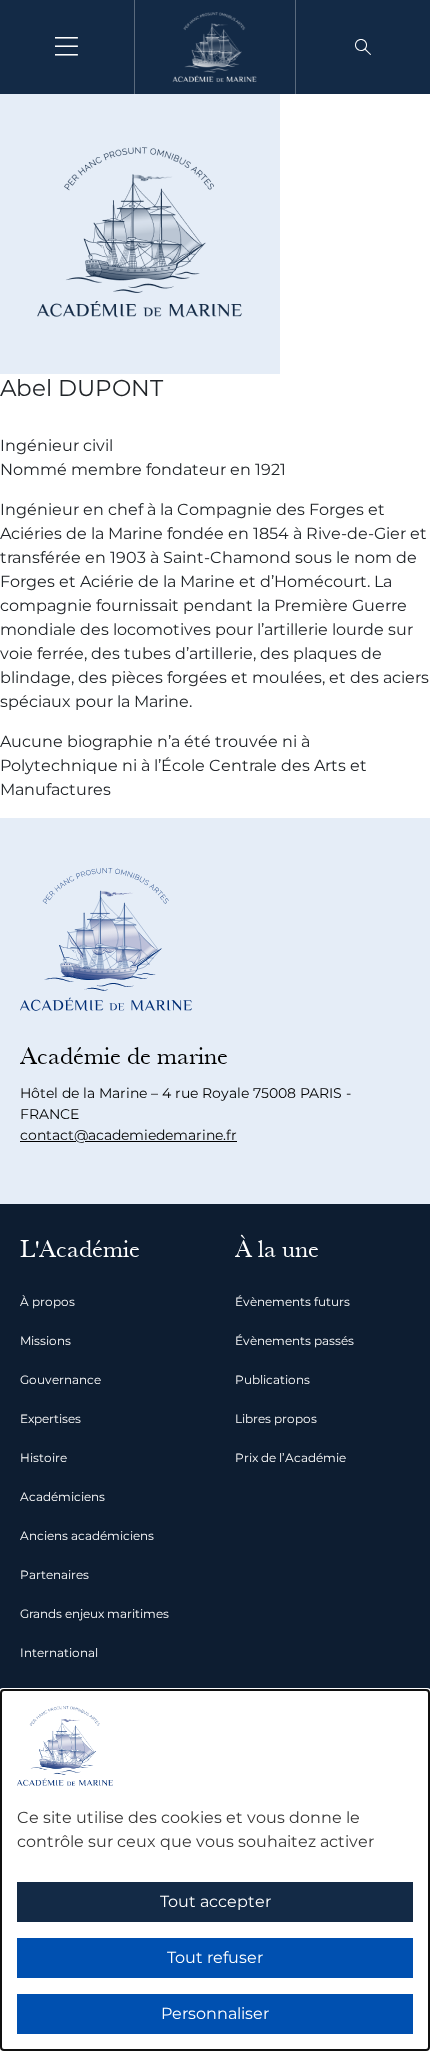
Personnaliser (215, 2013)
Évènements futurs (292, 1301)
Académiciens (62, 1496)
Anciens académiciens (87, 1535)
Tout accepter (215, 1901)
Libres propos (276, 1418)
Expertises (50, 1418)
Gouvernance (60, 1379)
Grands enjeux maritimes (94, 1613)
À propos (47, 1301)
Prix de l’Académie (290, 1457)
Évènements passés (294, 1340)
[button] (363, 47)
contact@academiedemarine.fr (128, 1135)
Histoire (43, 1457)
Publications (272, 1379)
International (59, 1652)
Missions (45, 1340)
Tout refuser (215, 1957)
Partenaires (54, 1574)
